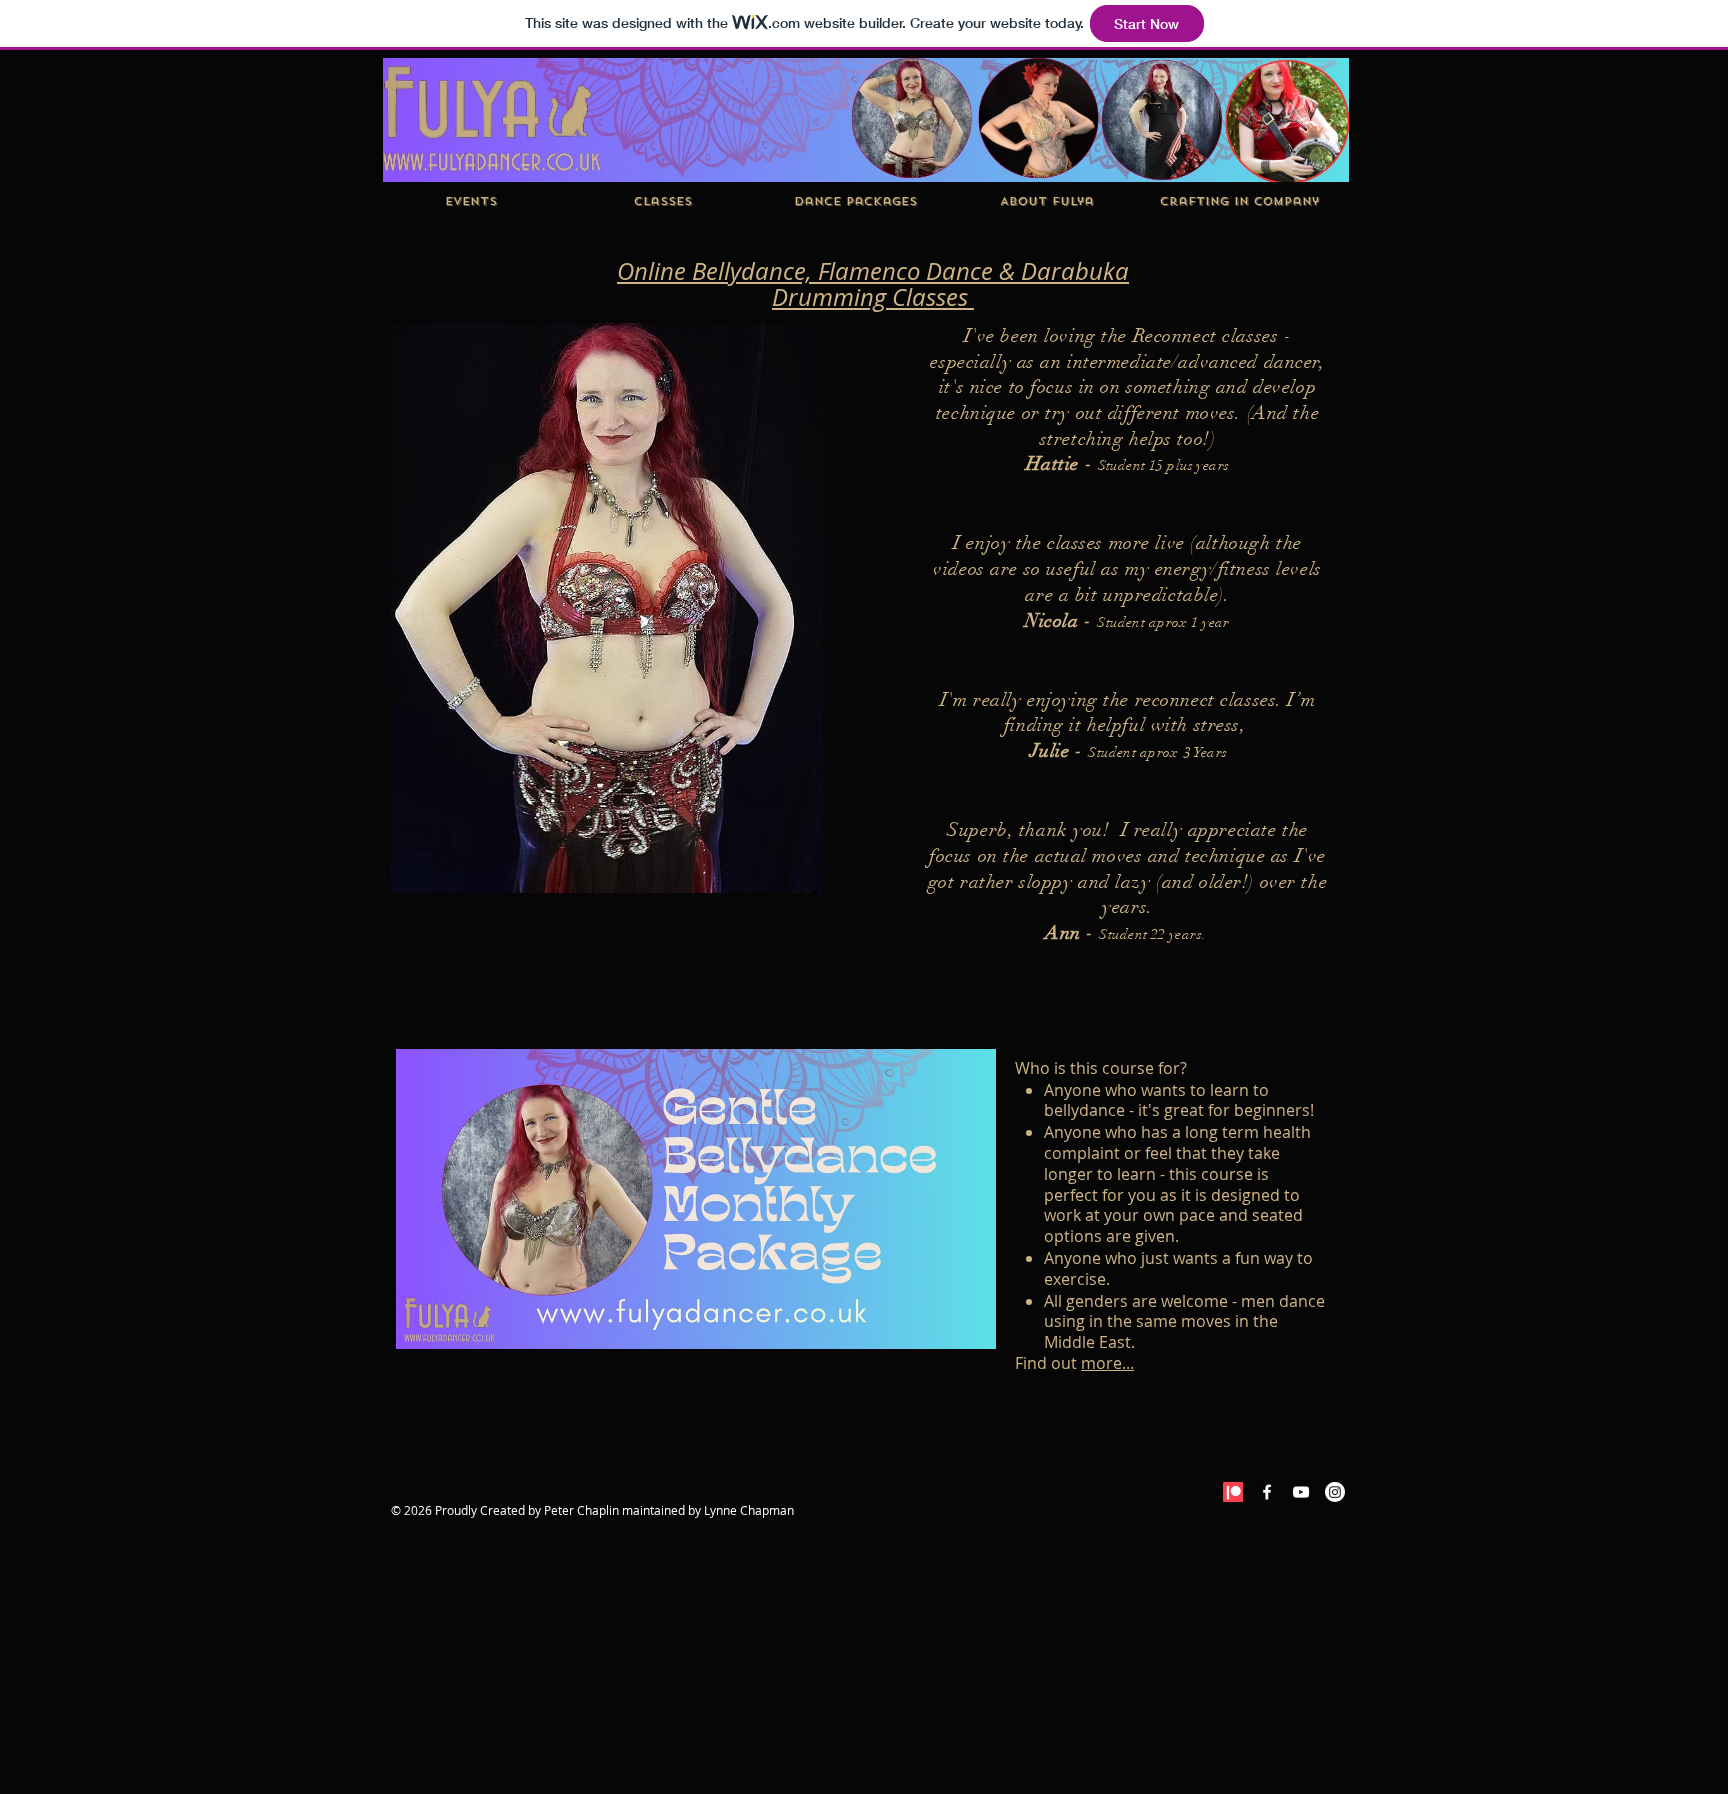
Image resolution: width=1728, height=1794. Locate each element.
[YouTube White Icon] (1301, 1492)
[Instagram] (1335, 1492)
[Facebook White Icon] (1267, 1492)
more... (1107, 1363)
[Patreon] (1233, 1492)
